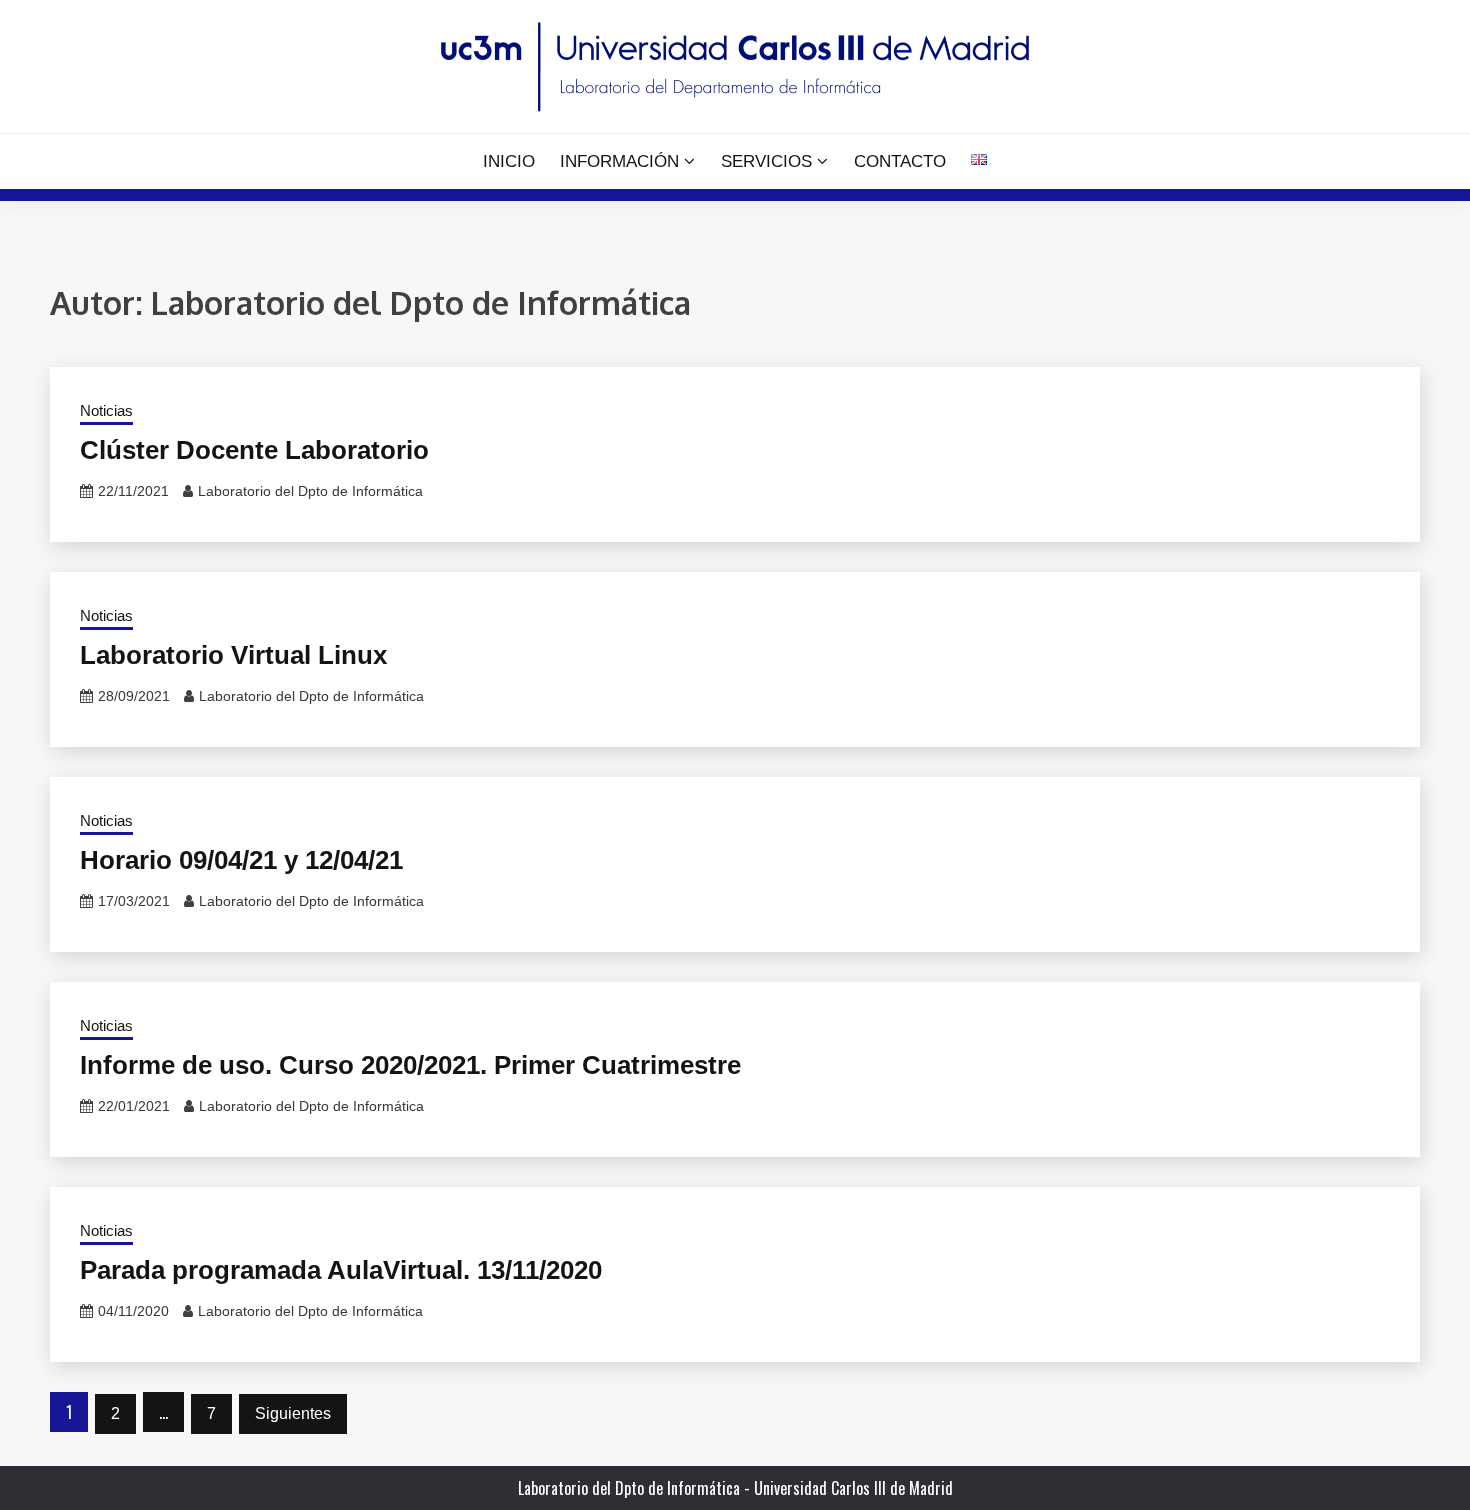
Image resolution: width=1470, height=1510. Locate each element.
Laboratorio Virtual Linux (233, 655)
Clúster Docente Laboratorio (254, 450)
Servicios (766, 161)
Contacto (900, 161)
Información (619, 161)
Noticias (106, 410)
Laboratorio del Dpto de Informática (310, 491)
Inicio (509, 161)
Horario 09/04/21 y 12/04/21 (241, 860)
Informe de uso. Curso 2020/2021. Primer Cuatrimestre (410, 1065)
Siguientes (293, 1413)
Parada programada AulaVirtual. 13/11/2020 (341, 1270)
